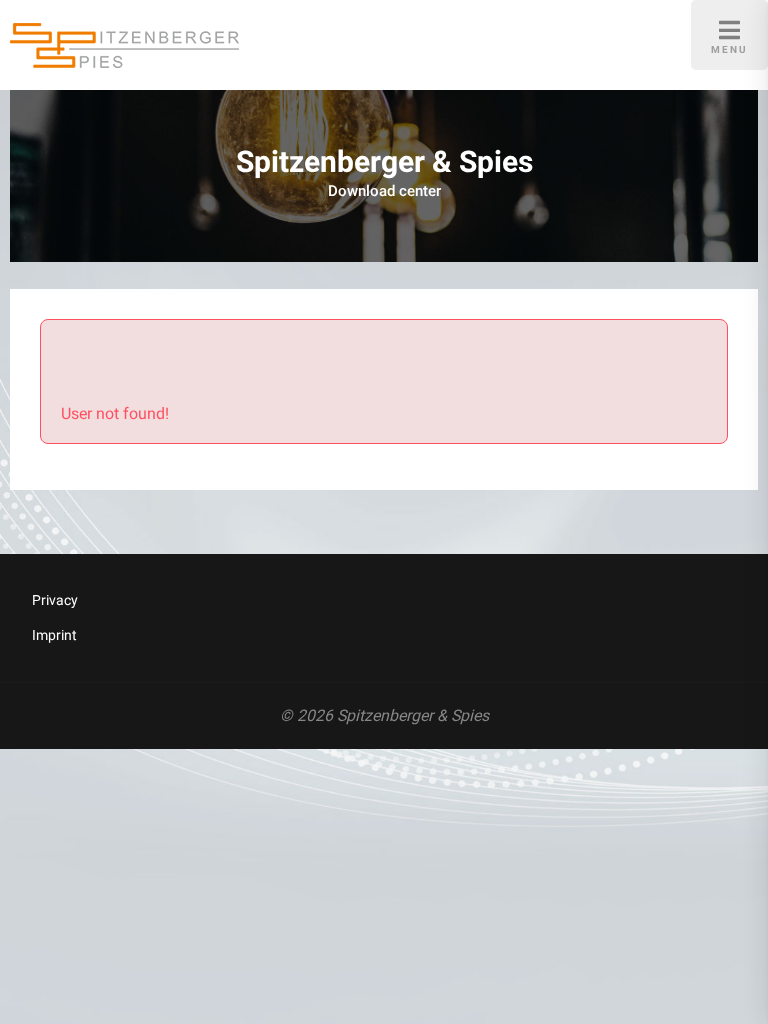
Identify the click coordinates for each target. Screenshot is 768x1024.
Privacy (55, 600)
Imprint (54, 635)
